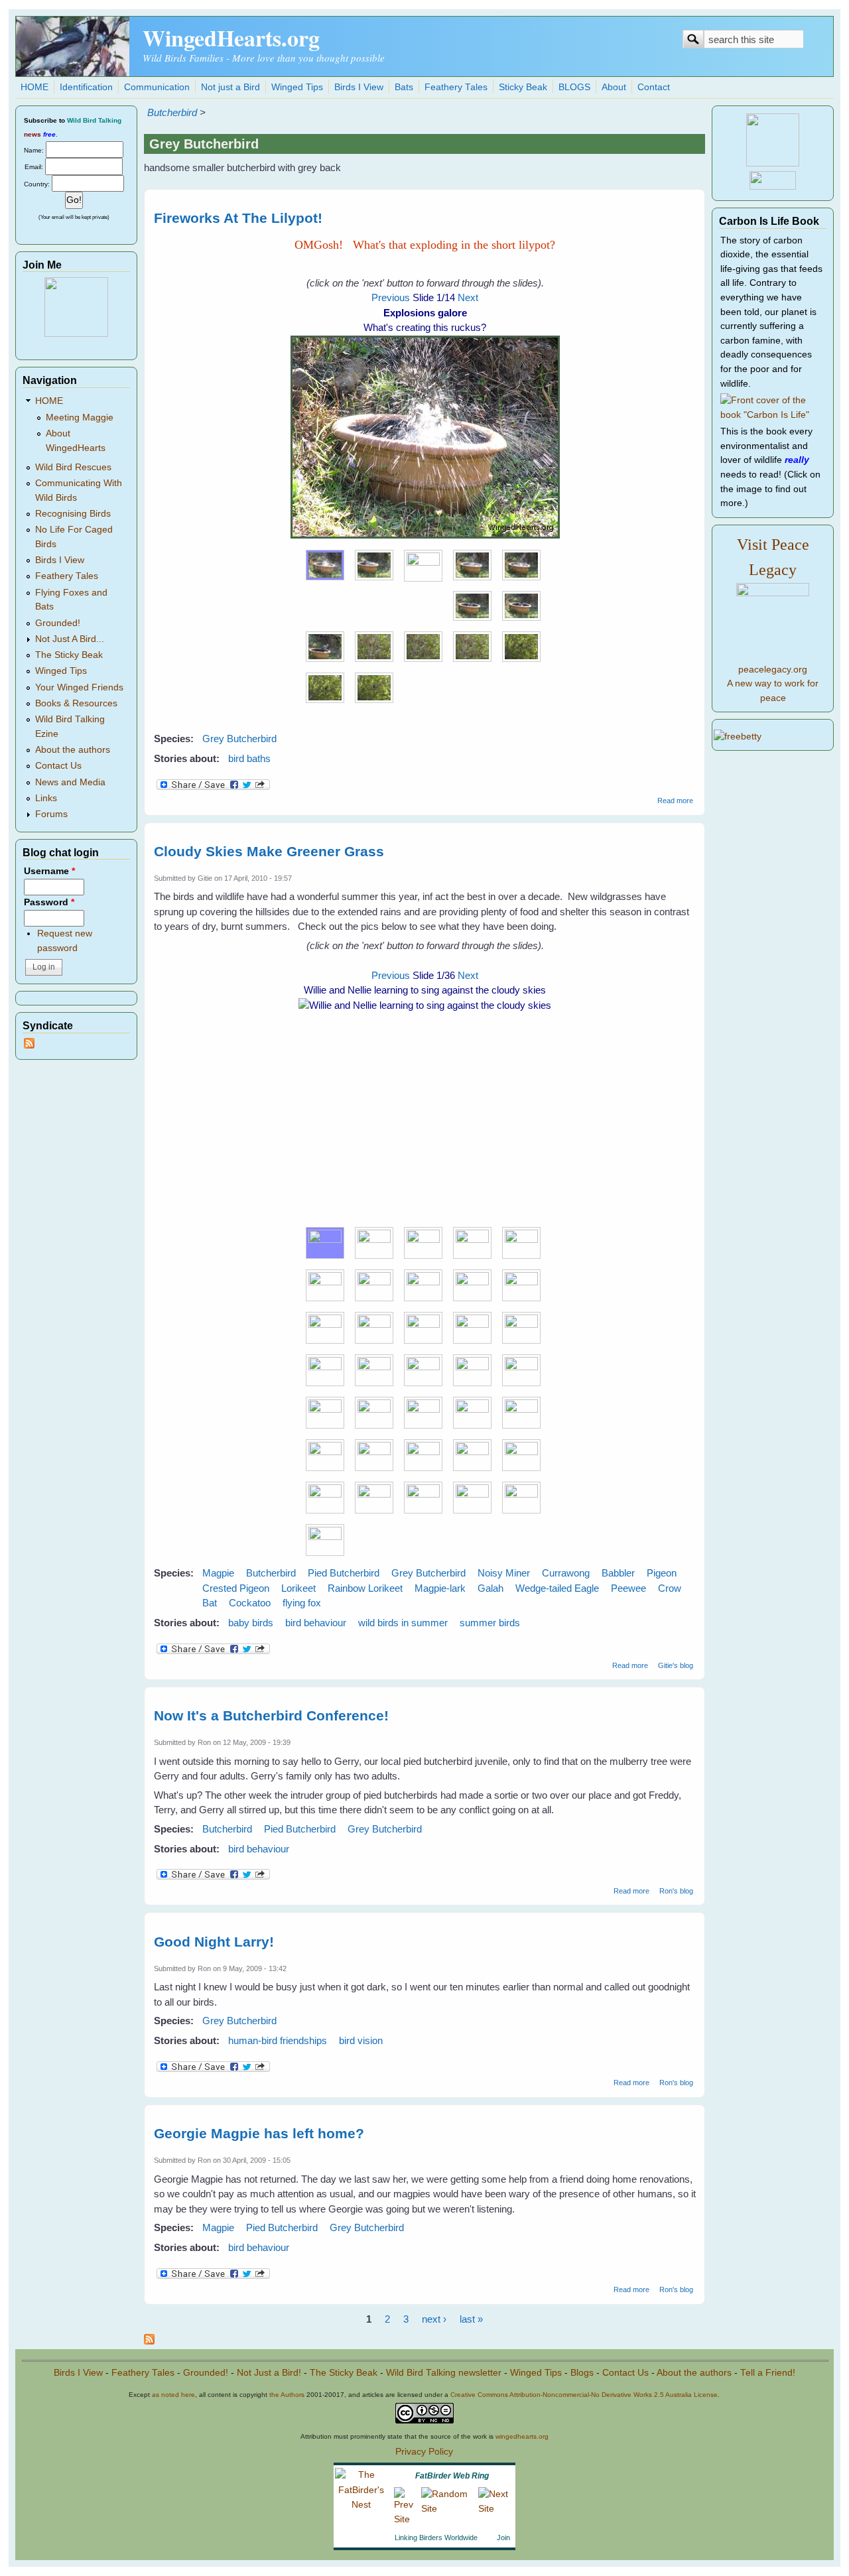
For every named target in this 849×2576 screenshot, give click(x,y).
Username (49, 871)
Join (503, 2538)
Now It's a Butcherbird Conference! (271, 1715)
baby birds (251, 1623)
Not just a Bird (230, 87)
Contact (654, 87)
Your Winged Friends (79, 687)
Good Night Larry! (214, 1942)
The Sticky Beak (69, 655)
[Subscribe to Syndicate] (29, 1046)
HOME (34, 87)
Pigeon (662, 1573)
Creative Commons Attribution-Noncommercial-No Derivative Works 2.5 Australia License (584, 2395)
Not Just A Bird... (70, 639)
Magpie (218, 1573)
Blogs (582, 2373)
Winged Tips (297, 87)
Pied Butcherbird (344, 1573)
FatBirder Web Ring (452, 2476)
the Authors (287, 2395)
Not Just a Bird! (269, 2373)
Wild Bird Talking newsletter (444, 2373)
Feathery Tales (456, 87)
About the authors (73, 750)
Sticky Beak (523, 87)
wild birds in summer (403, 1623)
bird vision (361, 2040)
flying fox (302, 1603)
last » (471, 2319)
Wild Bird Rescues (73, 467)
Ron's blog (676, 1891)
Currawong (566, 1573)
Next (468, 297)
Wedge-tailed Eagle (557, 1588)
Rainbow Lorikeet (365, 1588)
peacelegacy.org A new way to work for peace (773, 684)
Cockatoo (250, 1603)
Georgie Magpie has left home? (259, 2133)
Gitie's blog (676, 1665)
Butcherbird (172, 112)
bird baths (249, 758)
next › (434, 2319)
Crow (670, 1588)
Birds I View (359, 87)
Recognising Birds (73, 514)
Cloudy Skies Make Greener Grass (269, 851)
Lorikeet (298, 1588)
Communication (157, 87)
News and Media (70, 782)
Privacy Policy (424, 2452)
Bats (404, 87)
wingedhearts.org (522, 2436)
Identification (86, 87)
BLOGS (574, 87)
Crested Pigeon (236, 1588)
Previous (391, 297)
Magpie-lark (440, 1588)
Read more (675, 801)
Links (46, 798)
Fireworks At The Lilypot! (238, 218)
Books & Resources (76, 703)
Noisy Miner (504, 1573)
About (614, 87)
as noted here (173, 2395)
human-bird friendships (278, 2040)
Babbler (618, 1573)
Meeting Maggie (80, 418)
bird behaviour (316, 1623)
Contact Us (58, 766)
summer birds (490, 1623)
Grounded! (58, 623)
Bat (210, 1603)
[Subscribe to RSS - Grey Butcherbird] (149, 2341)
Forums (51, 814)
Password (49, 902)
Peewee (628, 1588)
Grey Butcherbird (239, 739)
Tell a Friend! (768, 2373)
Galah (490, 1588)
